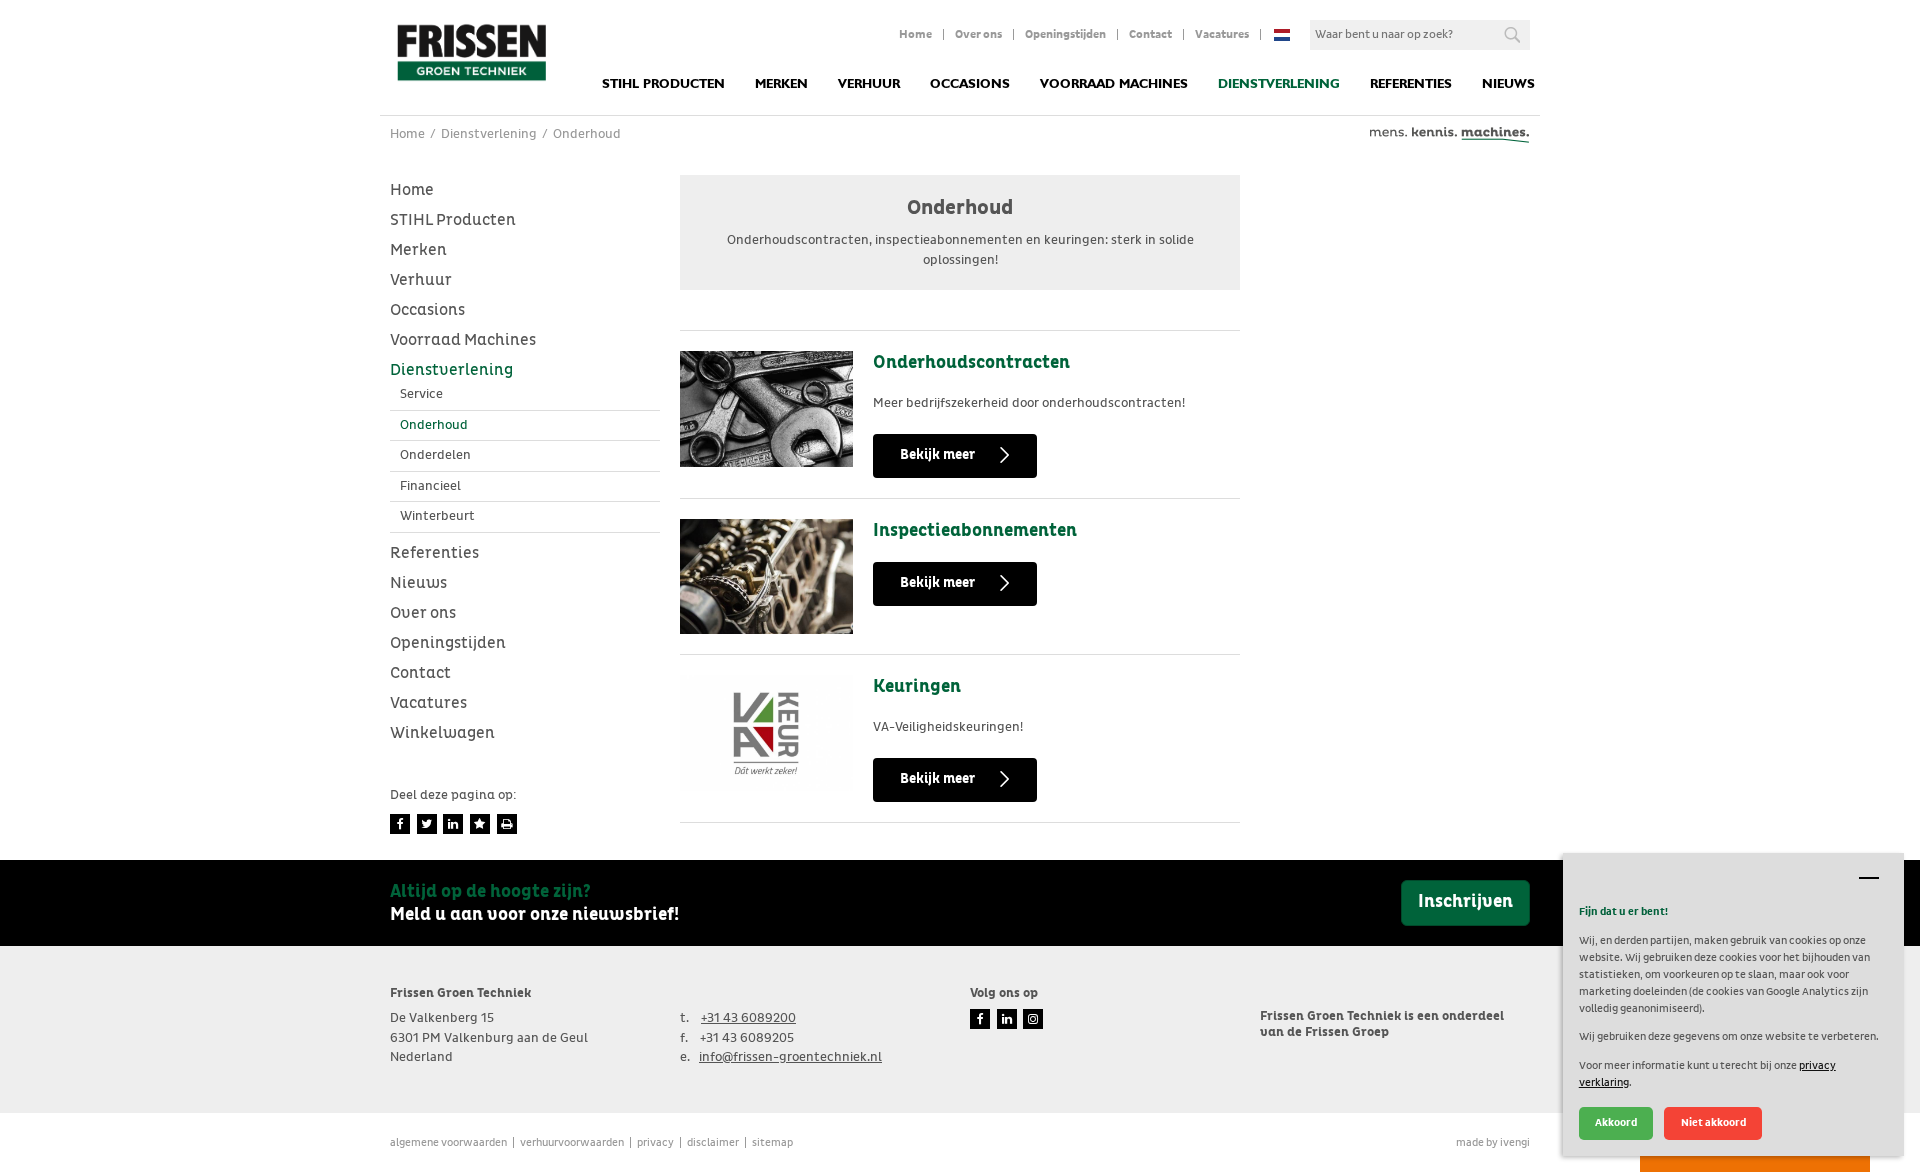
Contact (1150, 35)
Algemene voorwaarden (448, 1142)
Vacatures (1222, 35)
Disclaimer (713, 1142)
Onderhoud (434, 425)
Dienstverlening (1279, 84)
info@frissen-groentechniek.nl (790, 1057)
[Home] (471, 51)
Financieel (430, 486)
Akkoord (1616, 1122)
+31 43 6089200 (748, 1018)
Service (421, 394)
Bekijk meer (937, 455)
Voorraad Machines (1114, 84)
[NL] (1282, 35)
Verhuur (869, 84)
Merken (781, 84)
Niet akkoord (1713, 1122)
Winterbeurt (437, 516)
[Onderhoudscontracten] (766, 409)
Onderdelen (435, 455)
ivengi (1515, 1142)
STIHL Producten (663, 84)
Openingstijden (1065, 35)
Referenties (1411, 84)
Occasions (970, 84)
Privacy (655, 1142)
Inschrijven (1465, 902)
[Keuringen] (766, 733)
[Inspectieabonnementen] (766, 577)
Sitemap (772, 1142)
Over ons (978, 35)
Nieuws (1508, 84)
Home (915, 35)
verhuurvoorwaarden (572, 1142)
